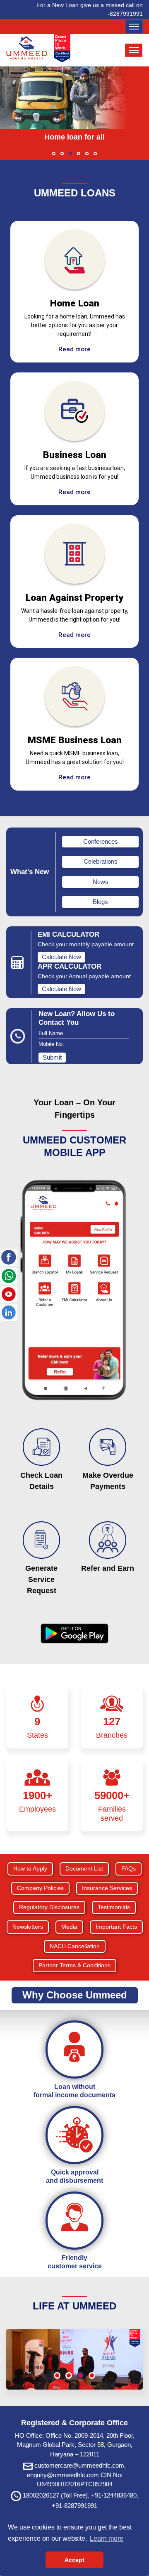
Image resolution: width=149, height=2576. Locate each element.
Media (69, 1927)
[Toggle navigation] (134, 27)
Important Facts (116, 1927)
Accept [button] (74, 2560)
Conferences (101, 841)
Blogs (100, 902)
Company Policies (40, 1888)
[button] (54, 154)
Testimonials (114, 1907)
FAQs (129, 1868)
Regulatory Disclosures (49, 1907)
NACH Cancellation (75, 1946)
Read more (74, 349)
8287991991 (126, 14)
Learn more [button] (107, 2538)
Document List (84, 1868)
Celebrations (101, 861)
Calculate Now (61, 957)
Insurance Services (107, 1888)
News (101, 882)
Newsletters (28, 1927)
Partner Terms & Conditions (74, 1965)
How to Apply (30, 1868)
